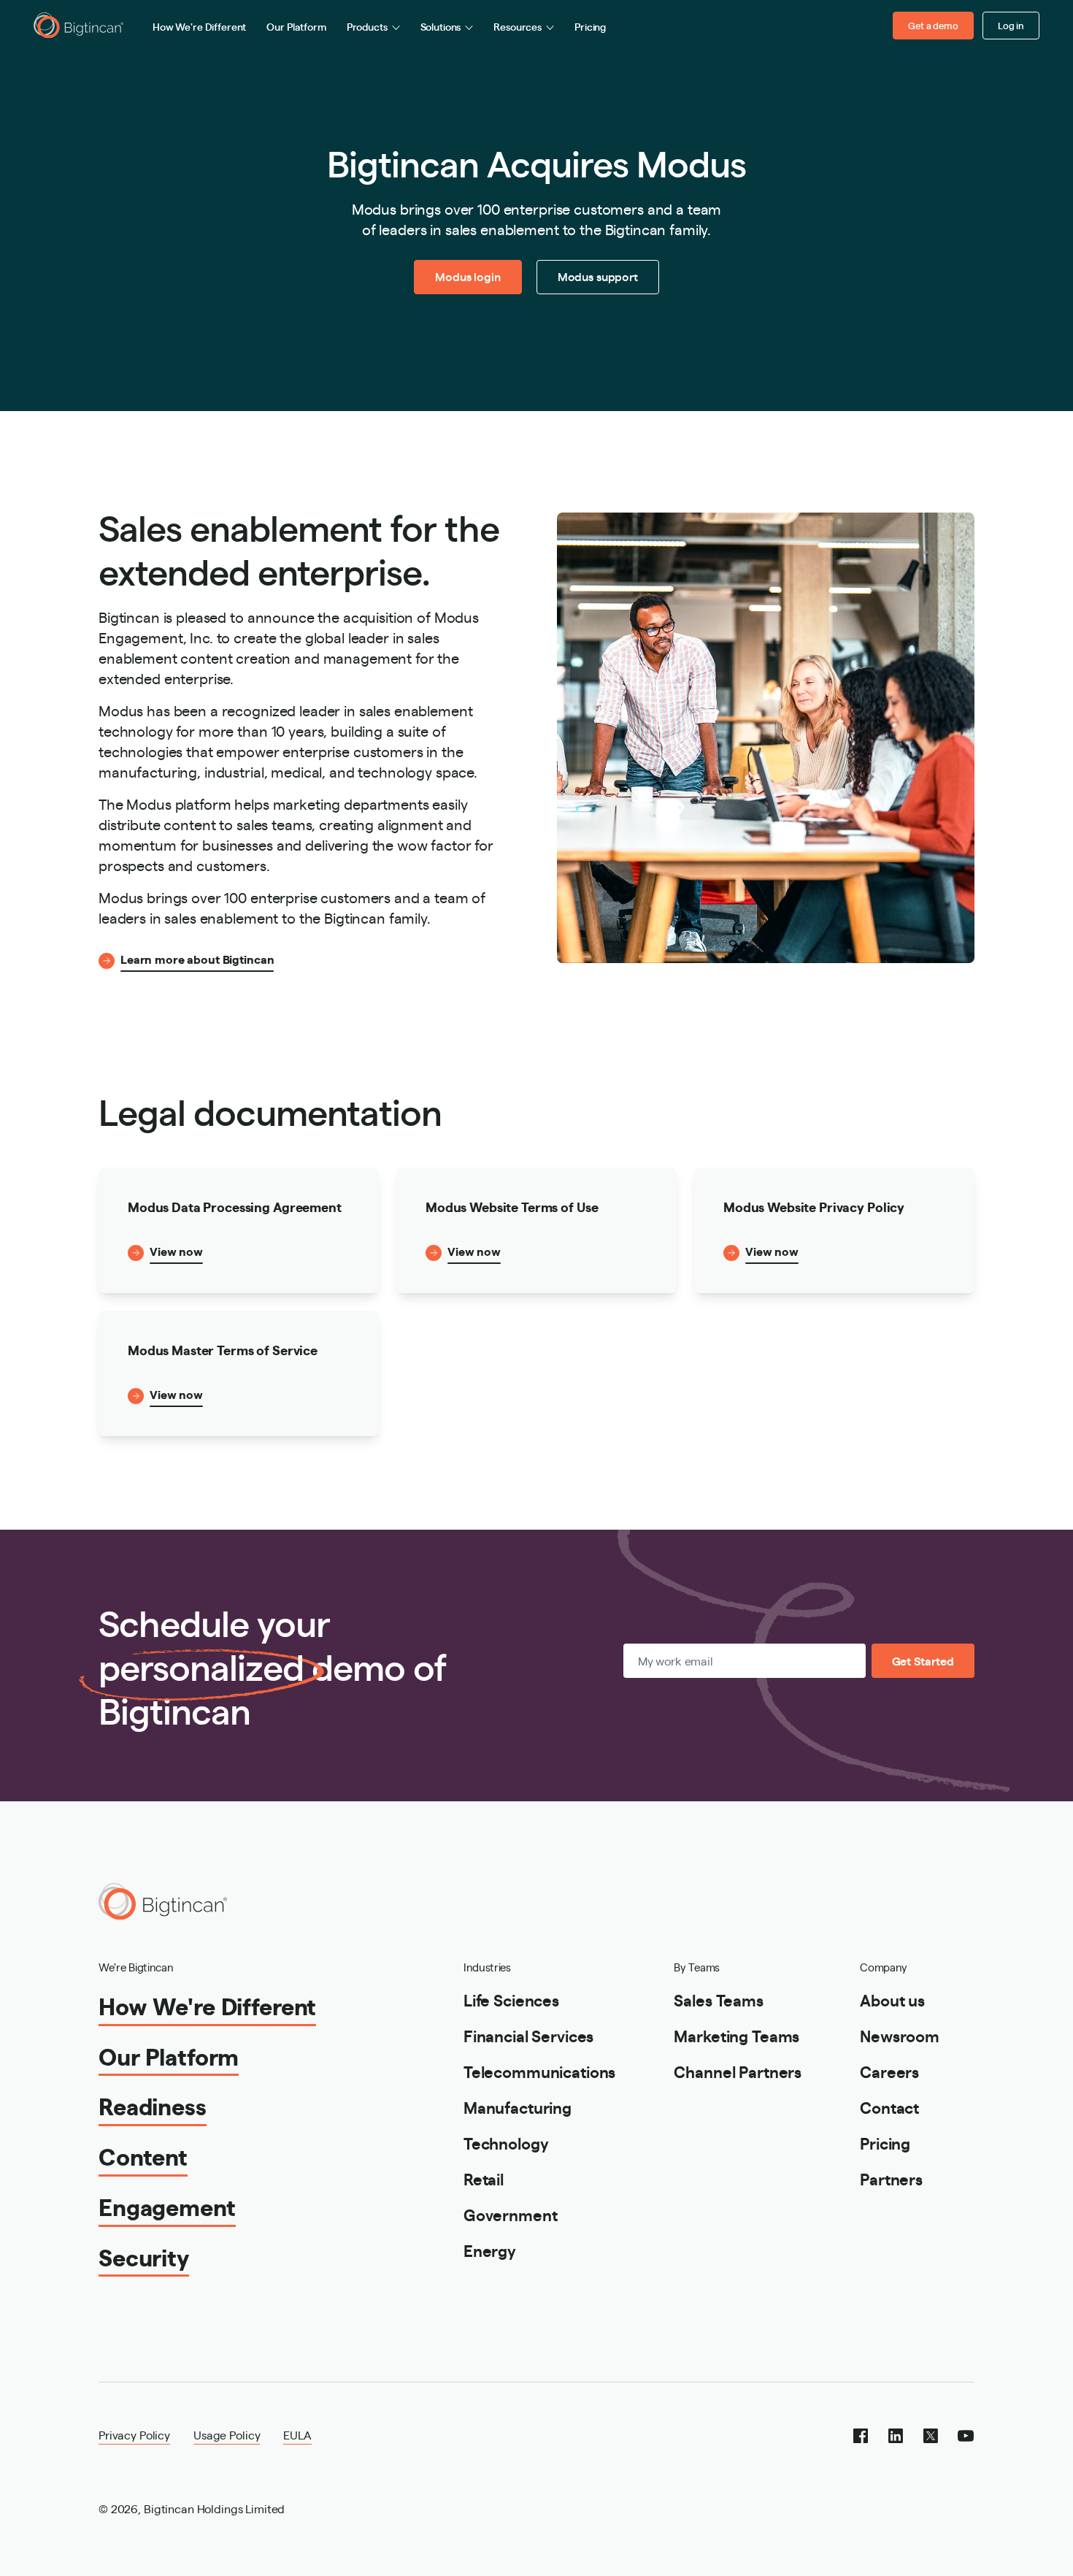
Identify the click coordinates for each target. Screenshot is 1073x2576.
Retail (484, 2178)
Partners (891, 2178)
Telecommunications (539, 2071)
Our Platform (296, 26)
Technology (506, 2143)
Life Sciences (511, 2000)
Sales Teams (718, 2000)
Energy (490, 2250)
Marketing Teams (737, 2035)
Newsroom (900, 2035)
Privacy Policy (134, 2435)
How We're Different (199, 26)
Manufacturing (518, 2107)
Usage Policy (227, 2435)
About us (892, 2000)
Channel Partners (738, 2071)
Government (511, 2214)
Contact (889, 2107)
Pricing (590, 26)
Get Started (923, 1661)
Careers (889, 2071)
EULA (297, 2435)
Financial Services (528, 2035)
